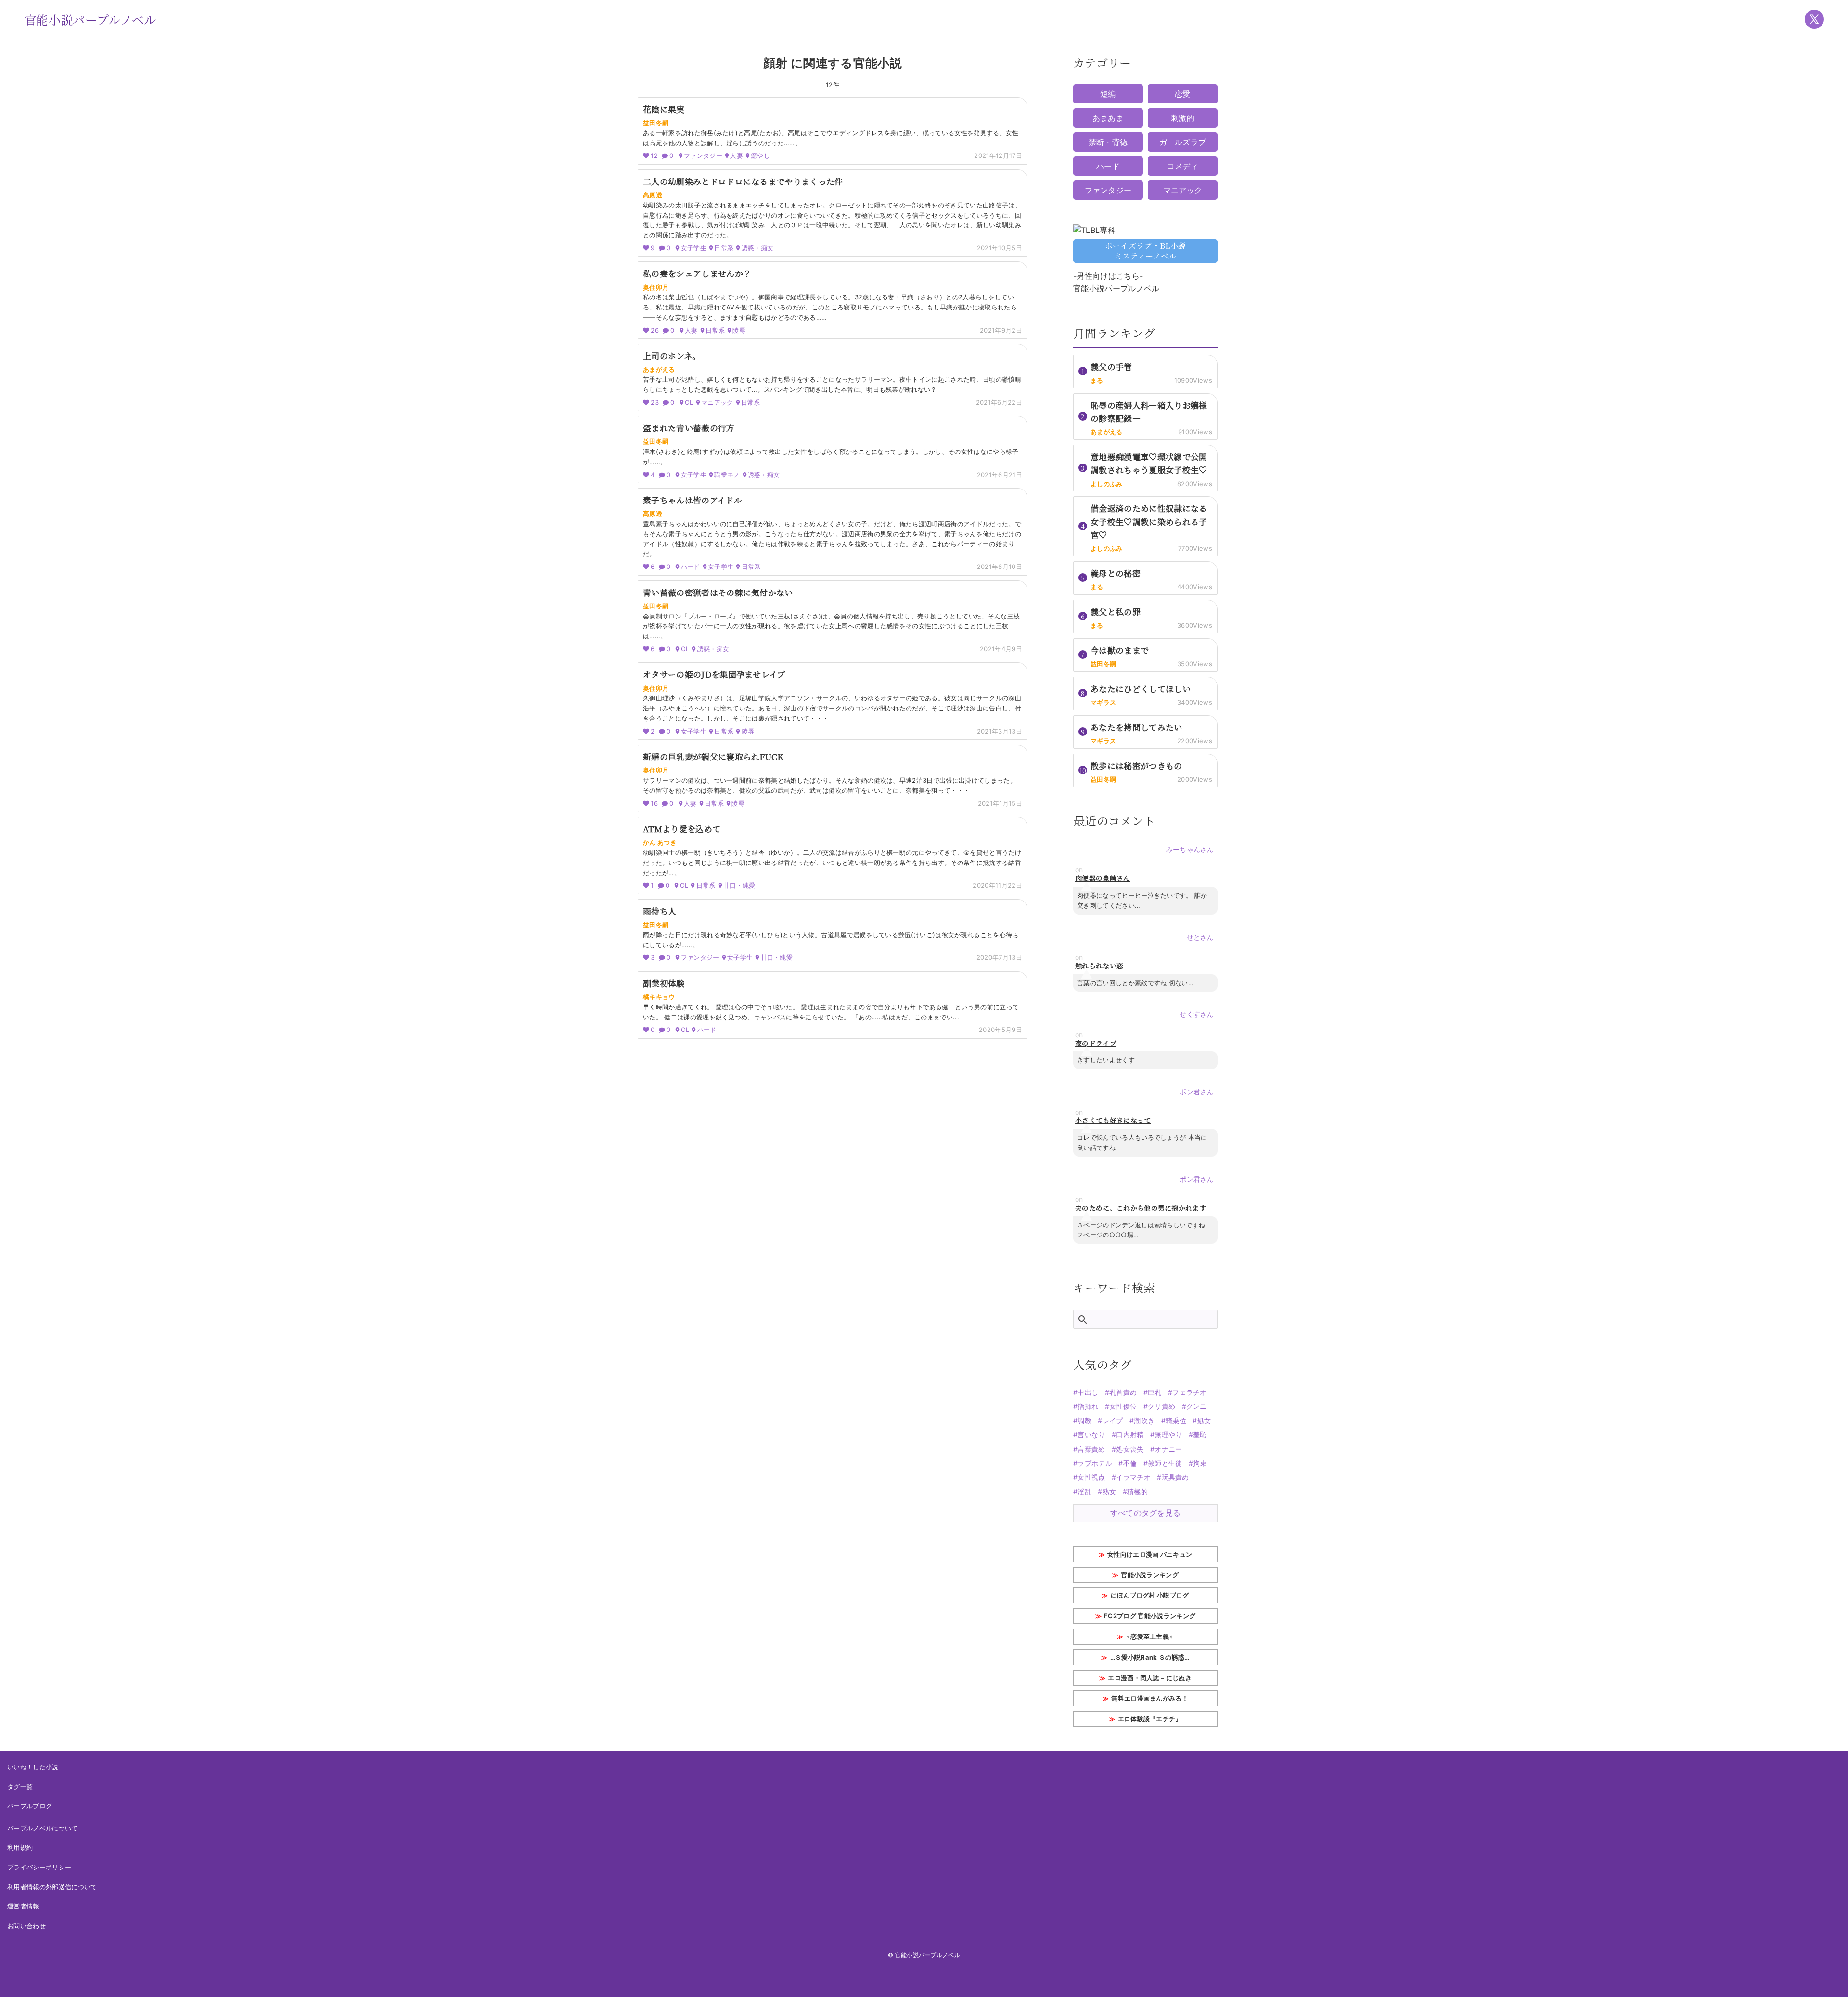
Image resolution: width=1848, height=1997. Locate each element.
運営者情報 (23, 1906)
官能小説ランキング (1150, 1575)
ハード (1108, 166)
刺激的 (1183, 118)
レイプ (1113, 1421)
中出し (1088, 1392)
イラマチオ (1133, 1477)
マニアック (1183, 190)
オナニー (1168, 1449)
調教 (1084, 1421)
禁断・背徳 (1108, 142)
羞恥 (1200, 1435)
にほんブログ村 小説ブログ (1150, 1595)
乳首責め (1123, 1392)
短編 (1108, 94)
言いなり (1091, 1435)
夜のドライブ (1096, 1043)
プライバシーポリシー (39, 1867)
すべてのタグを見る (1146, 1513)
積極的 (1137, 1491)
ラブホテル (1095, 1463)
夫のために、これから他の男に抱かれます (1141, 1208)
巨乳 (1155, 1392)
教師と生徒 (1165, 1463)
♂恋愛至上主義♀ (1150, 1636)
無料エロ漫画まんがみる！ (1150, 1698)
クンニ (1197, 1406)
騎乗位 (1176, 1421)
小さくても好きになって (1113, 1120)
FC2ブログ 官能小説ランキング (1150, 1616)
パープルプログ (30, 1806)
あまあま (1108, 118)
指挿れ (1088, 1406)
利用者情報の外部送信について (52, 1887)
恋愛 (1183, 94)
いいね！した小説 (33, 1767)
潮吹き (1144, 1421)
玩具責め (1175, 1477)
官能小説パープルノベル (90, 19)
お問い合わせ (26, 1926)
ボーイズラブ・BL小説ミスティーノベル (1146, 251)
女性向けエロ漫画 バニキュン (1150, 1554)
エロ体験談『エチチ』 (1150, 1719)
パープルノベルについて (43, 1828)
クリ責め (1161, 1406)
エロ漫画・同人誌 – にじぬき (1150, 1678)
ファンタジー (1108, 190)
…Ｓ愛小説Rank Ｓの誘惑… (1150, 1657)
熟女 (1109, 1491)
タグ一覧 (20, 1787)
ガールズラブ (1183, 142)
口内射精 (1130, 1435)
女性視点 (1091, 1477)
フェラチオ (1190, 1392)
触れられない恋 (1099, 966)
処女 (1204, 1421)
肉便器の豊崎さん (1103, 878)
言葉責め (1091, 1449)
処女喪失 (1130, 1449)
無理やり (1168, 1435)
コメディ (1183, 166)
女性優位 (1123, 1406)
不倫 (1130, 1463)
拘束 (1200, 1463)
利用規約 (20, 1847)
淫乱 (1084, 1491)
